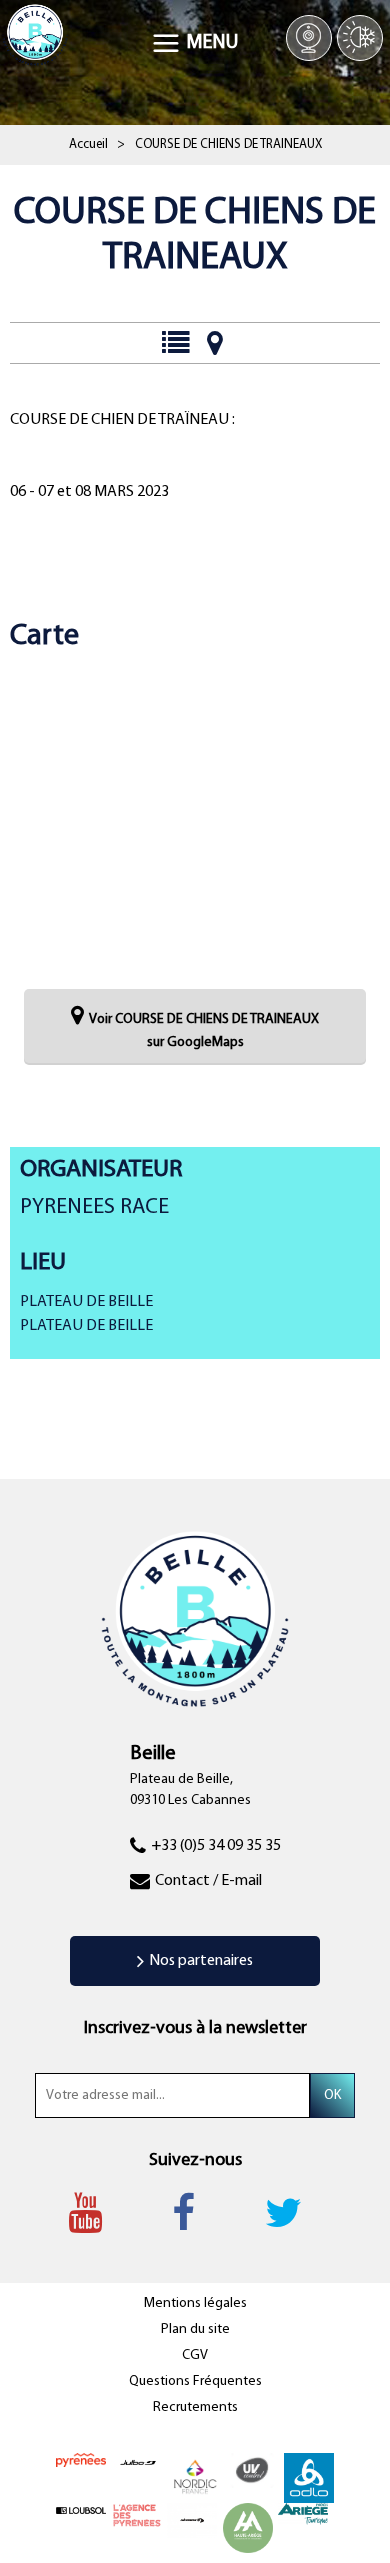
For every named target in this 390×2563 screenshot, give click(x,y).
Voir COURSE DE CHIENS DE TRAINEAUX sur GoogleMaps (204, 1031)
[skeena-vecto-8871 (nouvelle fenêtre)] (192, 2520)
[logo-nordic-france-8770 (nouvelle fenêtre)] (195, 2477)
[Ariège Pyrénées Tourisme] (303, 2513)
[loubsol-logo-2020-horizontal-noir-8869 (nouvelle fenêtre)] (81, 2510)
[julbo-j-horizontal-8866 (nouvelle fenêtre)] (138, 2461)
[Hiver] (360, 38)
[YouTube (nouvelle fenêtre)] (95, 2213)
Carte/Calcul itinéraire (214, 343)
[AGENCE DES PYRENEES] (137, 2515)
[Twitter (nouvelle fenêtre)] (293, 2213)
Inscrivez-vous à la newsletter (195, 2029)
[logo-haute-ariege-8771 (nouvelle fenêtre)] (248, 2527)
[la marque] (81, 2460)
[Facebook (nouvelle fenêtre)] (193, 2213)
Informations (174, 343)
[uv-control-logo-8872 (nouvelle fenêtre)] (252, 2470)
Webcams (309, 38)
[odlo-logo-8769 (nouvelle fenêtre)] (309, 2477)
